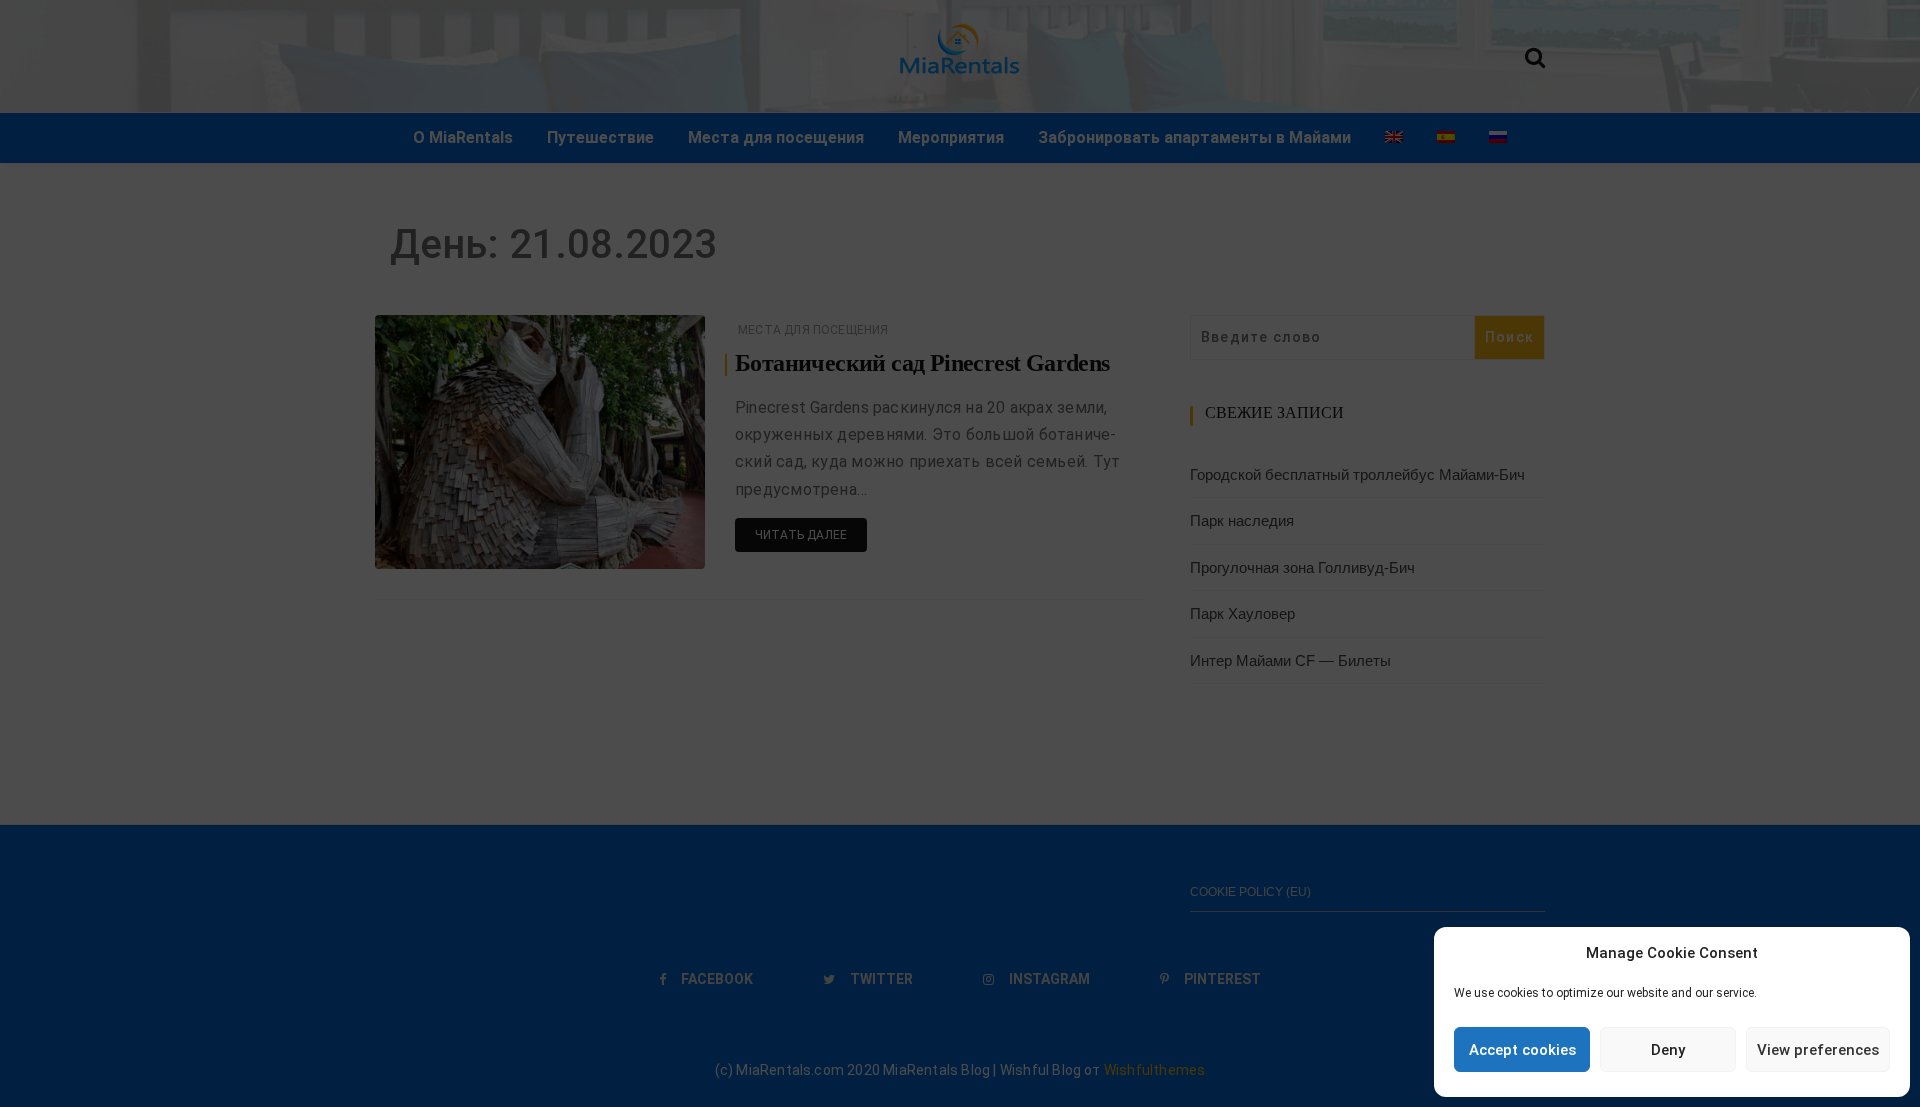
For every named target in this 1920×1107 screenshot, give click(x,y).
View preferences (1818, 1050)
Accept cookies (1522, 1050)
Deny (1668, 1050)
